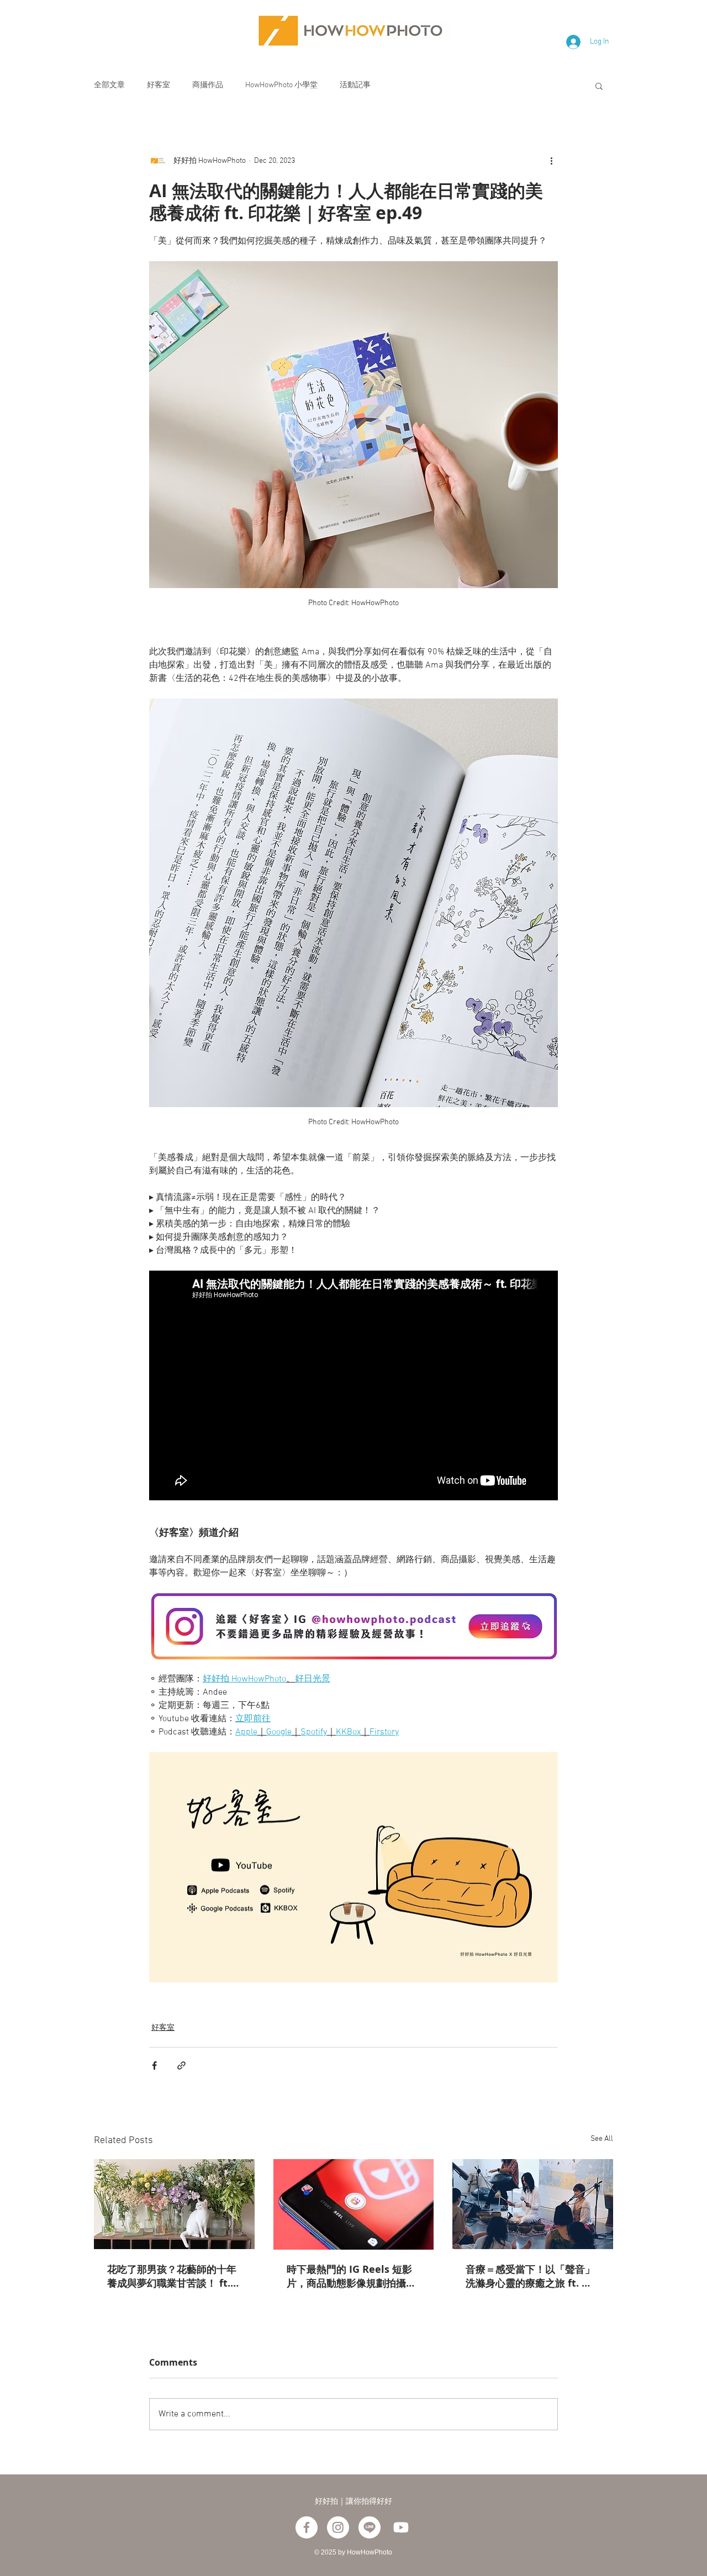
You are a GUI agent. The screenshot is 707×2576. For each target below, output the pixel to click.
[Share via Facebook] (154, 2065)
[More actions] (551, 161)
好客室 (159, 85)
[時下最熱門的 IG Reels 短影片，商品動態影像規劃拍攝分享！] (354, 2204)
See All (602, 2139)
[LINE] (370, 2527)
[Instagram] (338, 2527)
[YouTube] (401, 2527)
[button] (599, 86)
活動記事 (355, 85)
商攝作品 (208, 85)
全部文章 (109, 85)
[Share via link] (181, 2065)
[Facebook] (307, 2527)
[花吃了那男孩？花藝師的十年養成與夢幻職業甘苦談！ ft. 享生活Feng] (174, 2204)
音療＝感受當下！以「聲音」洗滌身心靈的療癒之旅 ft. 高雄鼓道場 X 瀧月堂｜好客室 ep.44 (530, 2276)
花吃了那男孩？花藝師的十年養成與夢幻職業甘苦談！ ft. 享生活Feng (172, 2276)
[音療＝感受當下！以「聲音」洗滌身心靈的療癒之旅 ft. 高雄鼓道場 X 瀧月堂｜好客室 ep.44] (533, 2204)
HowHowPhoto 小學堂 (281, 85)
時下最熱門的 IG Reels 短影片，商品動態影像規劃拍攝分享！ (351, 2276)
